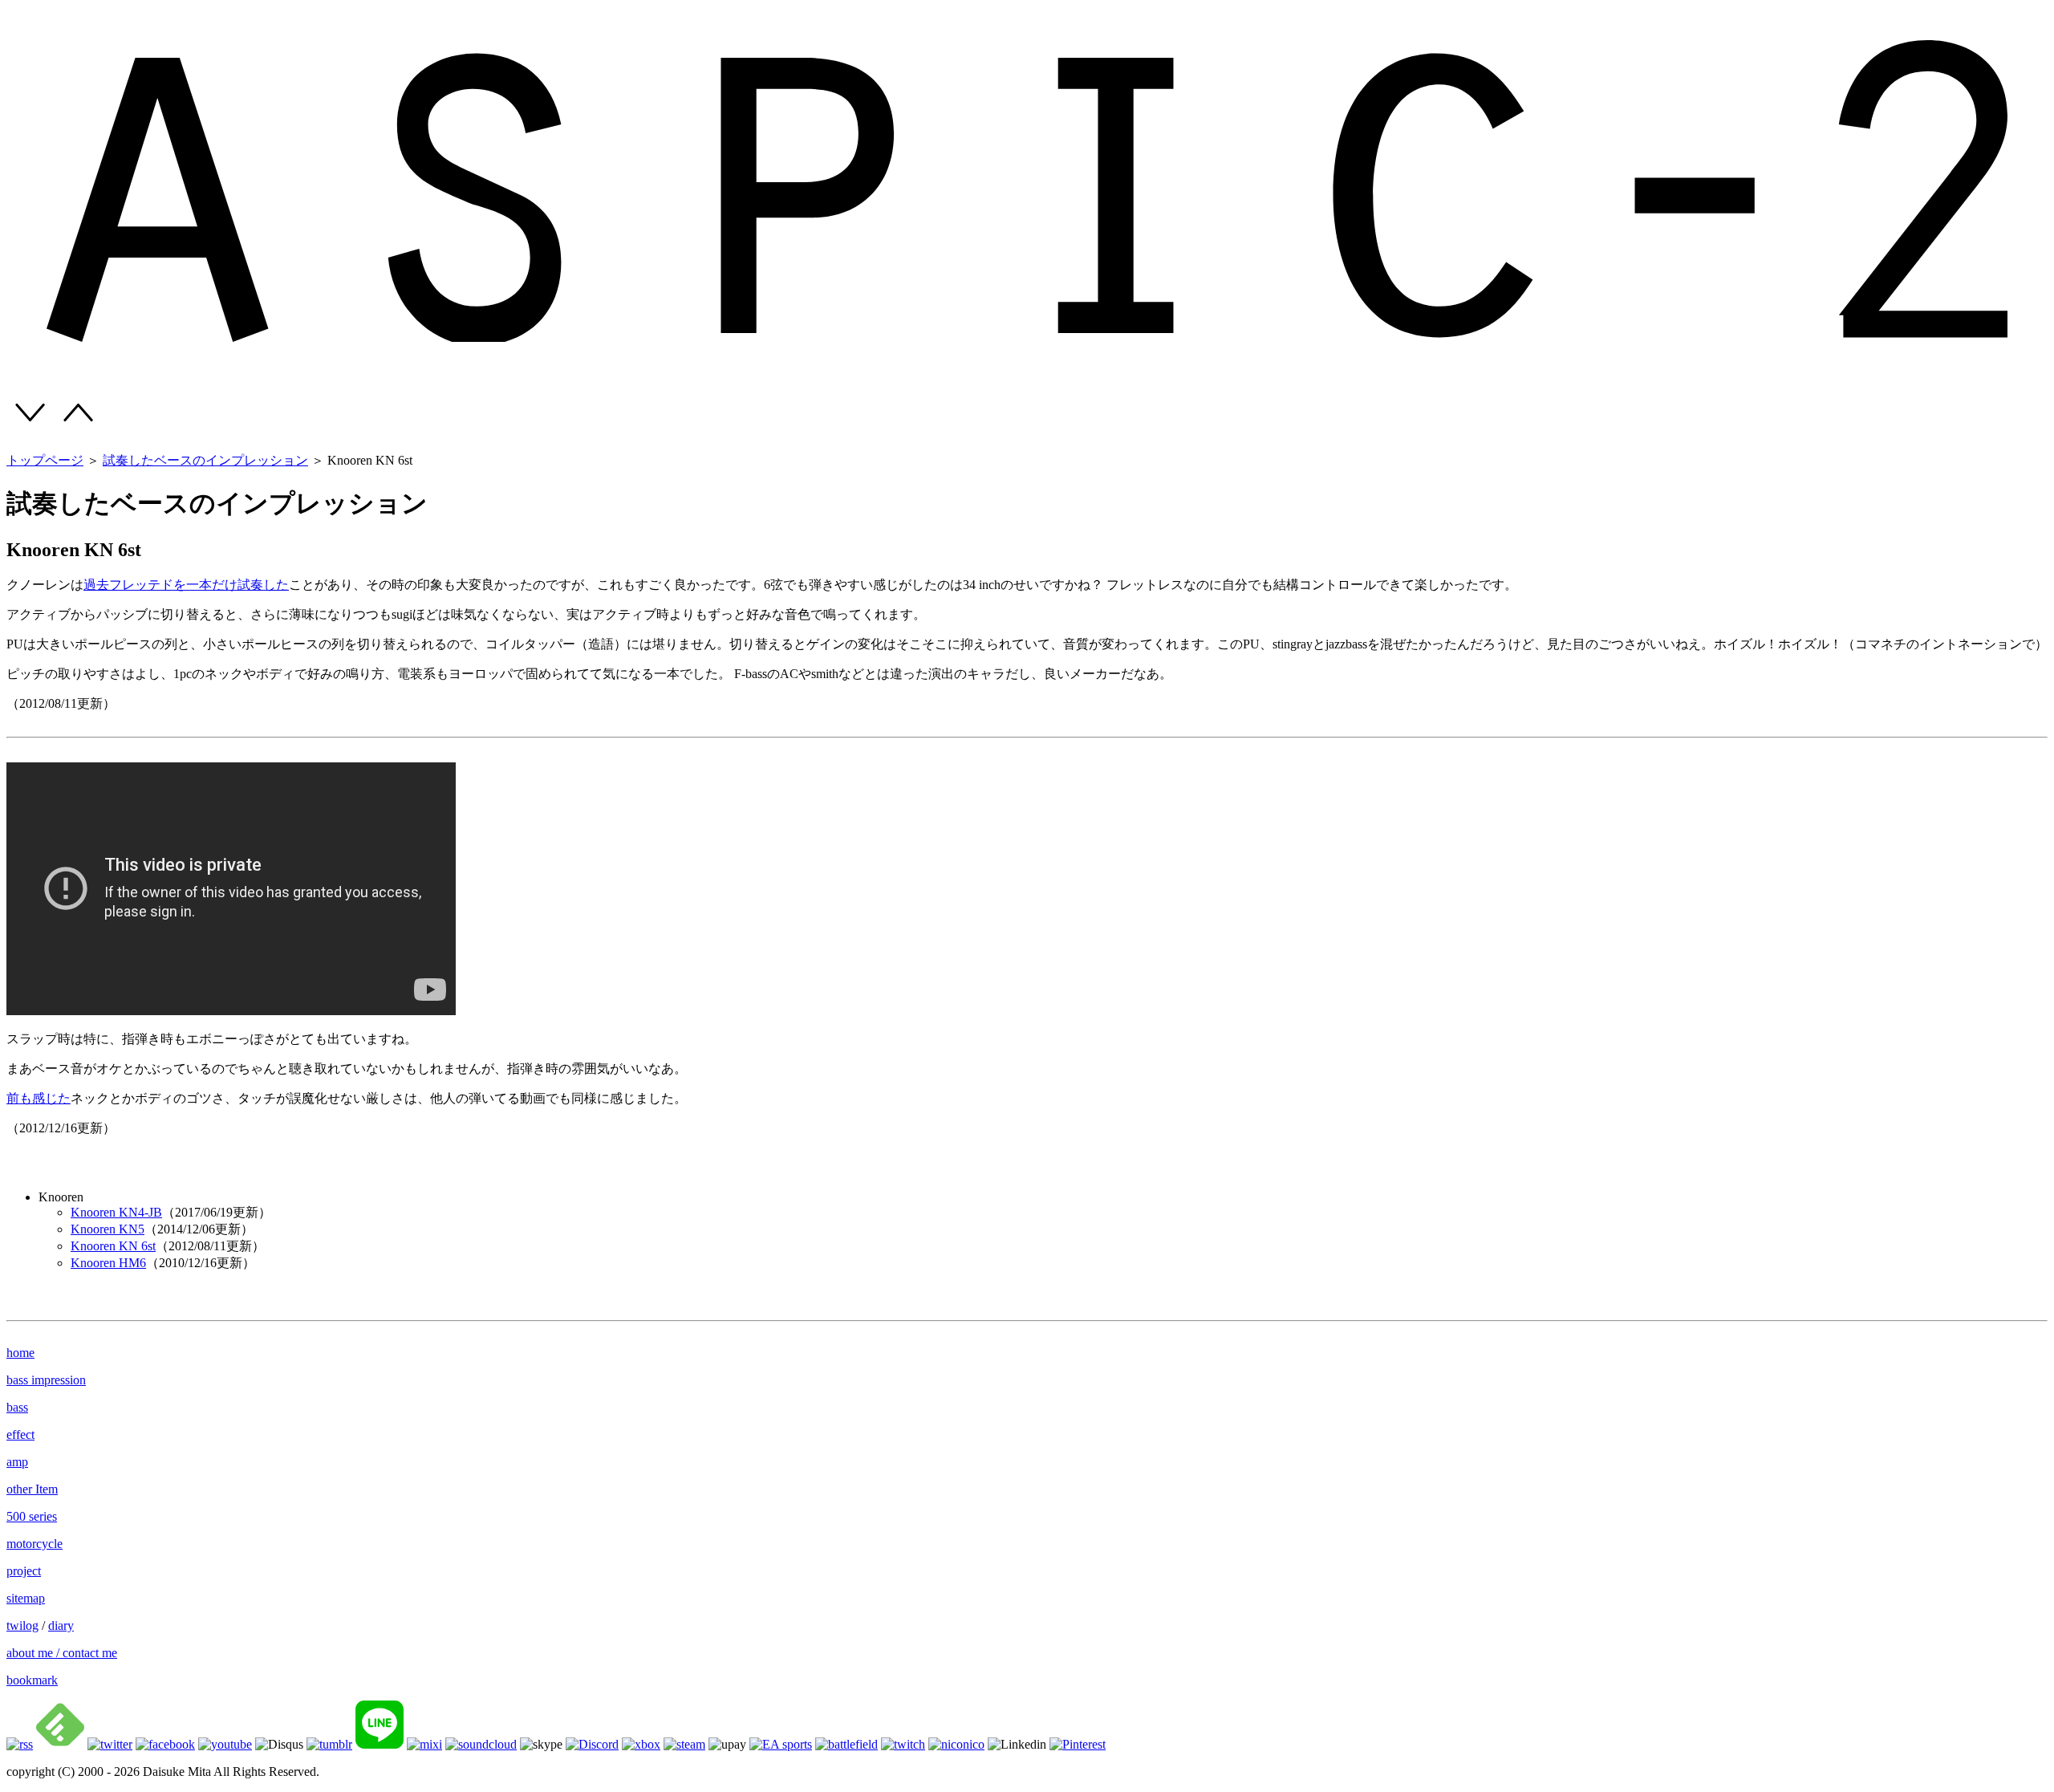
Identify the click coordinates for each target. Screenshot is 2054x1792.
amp (17, 1462)
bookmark (32, 1680)
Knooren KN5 (108, 1229)
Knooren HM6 (108, 1263)
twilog (22, 1625)
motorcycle (35, 1544)
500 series (32, 1516)
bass (17, 1407)
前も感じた (39, 1098)
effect (20, 1434)
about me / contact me (62, 1653)
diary (61, 1625)
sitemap (26, 1598)
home (20, 1353)
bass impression (46, 1380)
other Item (32, 1489)
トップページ (45, 460)
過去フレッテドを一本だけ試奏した (186, 585)
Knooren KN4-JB (116, 1212)
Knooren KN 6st (113, 1246)
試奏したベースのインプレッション (205, 460)
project (24, 1571)
